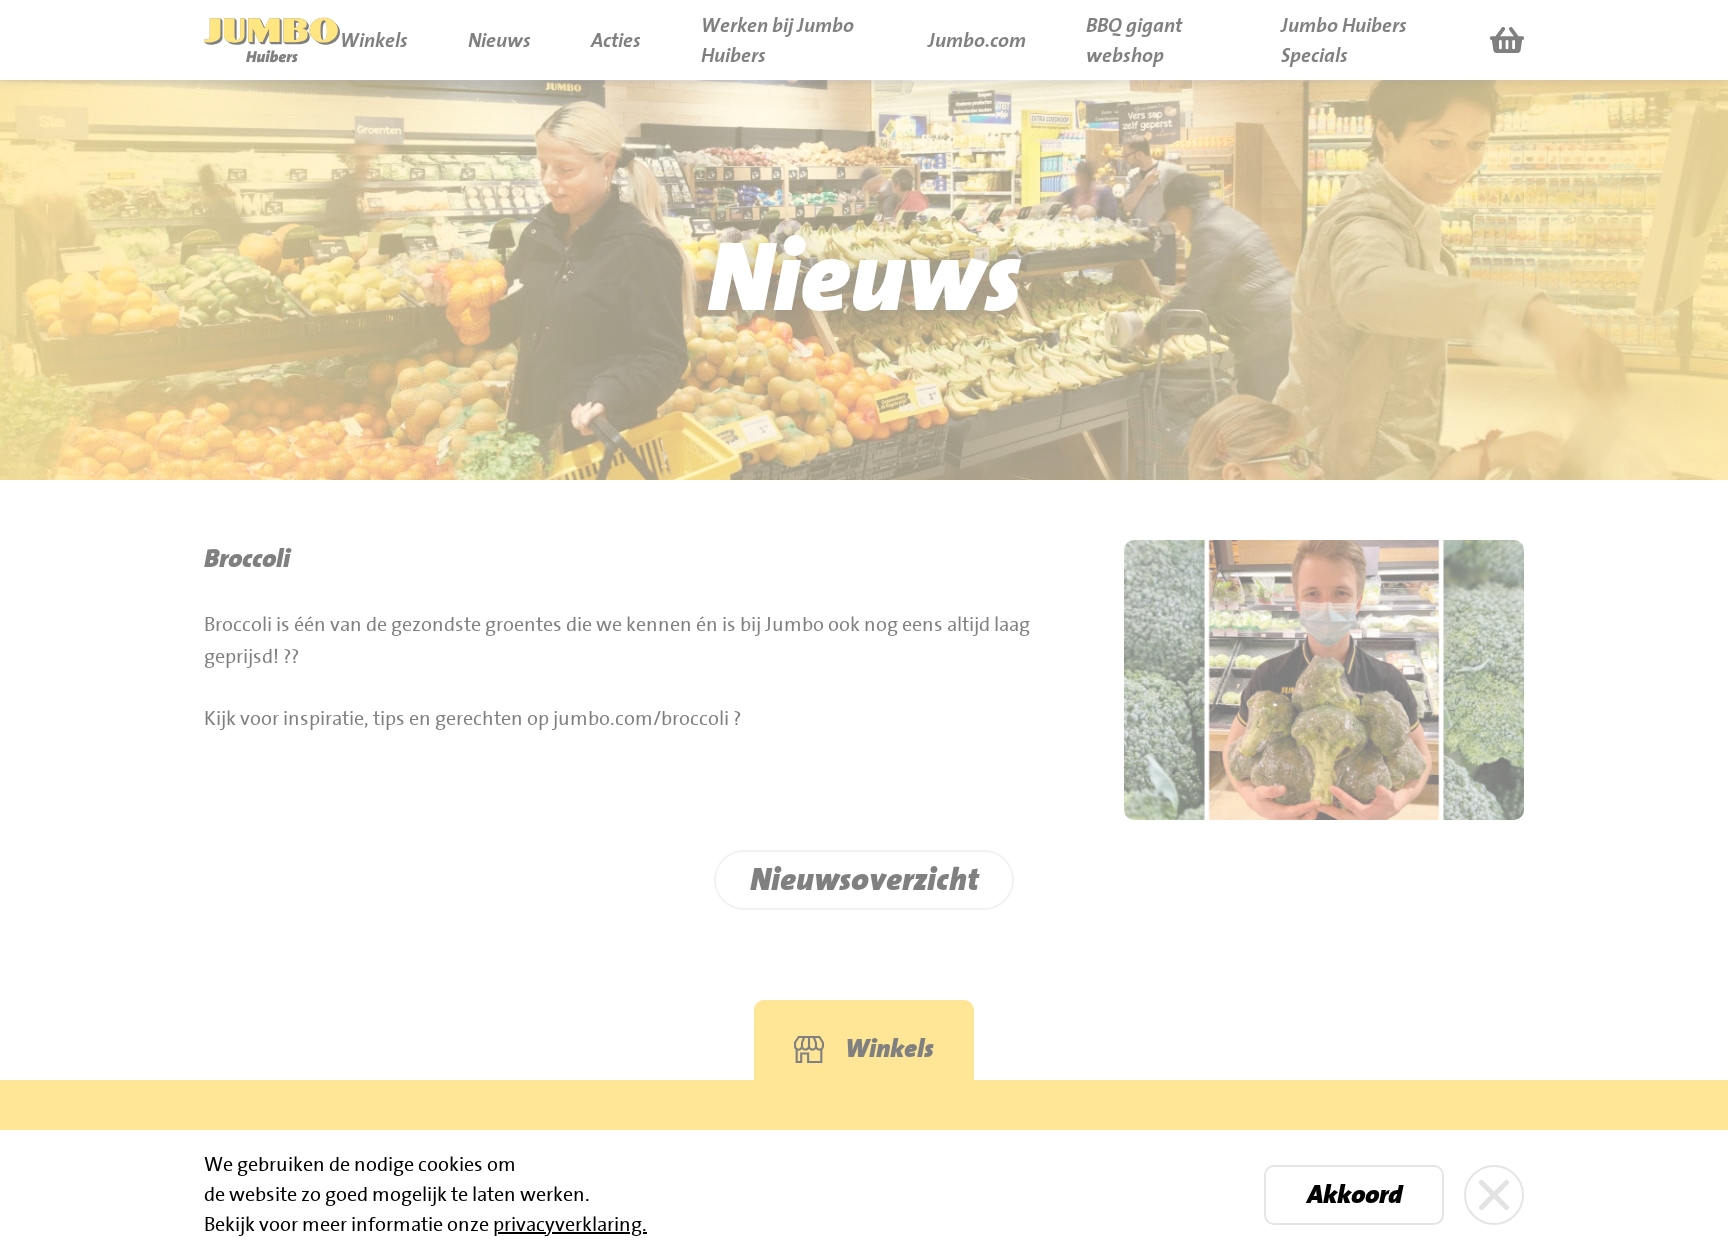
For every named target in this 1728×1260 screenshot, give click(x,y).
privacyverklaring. (570, 1225)
